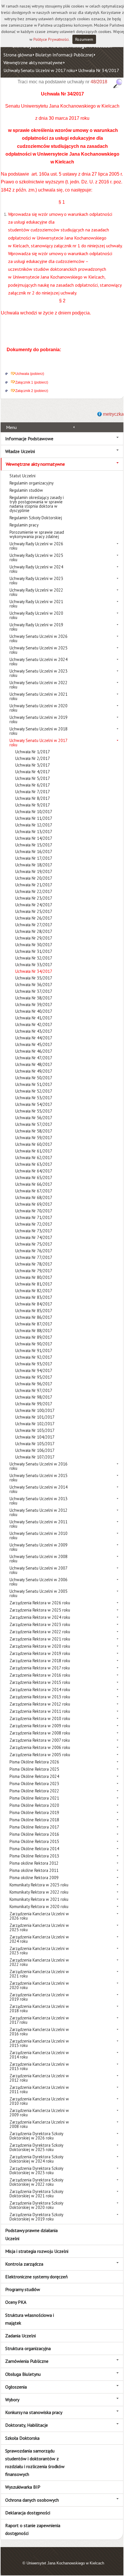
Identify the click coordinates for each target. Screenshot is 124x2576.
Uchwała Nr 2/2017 (33, 758)
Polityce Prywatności (51, 39)
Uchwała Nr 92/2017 (34, 1357)
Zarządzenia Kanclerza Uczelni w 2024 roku (39, 1939)
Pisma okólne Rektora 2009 (34, 1878)
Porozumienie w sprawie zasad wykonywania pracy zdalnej (37, 534)
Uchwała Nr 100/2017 (35, 1410)
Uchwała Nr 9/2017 (33, 805)
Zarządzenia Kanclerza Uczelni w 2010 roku (39, 2101)
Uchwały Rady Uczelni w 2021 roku (36, 604)
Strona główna (18, 55)
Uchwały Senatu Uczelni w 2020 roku (38, 708)
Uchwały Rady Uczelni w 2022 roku (36, 592)
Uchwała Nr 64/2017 (34, 1171)
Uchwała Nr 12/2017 (34, 825)
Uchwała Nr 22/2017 (34, 891)
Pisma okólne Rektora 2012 (34, 1863)
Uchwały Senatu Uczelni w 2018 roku (38, 731)
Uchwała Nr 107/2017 (35, 1457)
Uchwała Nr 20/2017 (34, 878)
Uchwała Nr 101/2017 (35, 1417)
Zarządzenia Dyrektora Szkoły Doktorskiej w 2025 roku (36, 2147)
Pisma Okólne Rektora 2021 (34, 1798)
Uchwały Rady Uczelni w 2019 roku (36, 627)
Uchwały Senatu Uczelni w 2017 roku (39, 70)
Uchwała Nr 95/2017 (34, 1377)
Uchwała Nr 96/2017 (34, 1384)
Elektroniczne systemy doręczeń (36, 2277)
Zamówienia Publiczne (27, 2361)
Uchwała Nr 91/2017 (34, 1350)
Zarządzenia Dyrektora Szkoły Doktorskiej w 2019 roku (36, 2217)
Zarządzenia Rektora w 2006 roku (40, 1747)
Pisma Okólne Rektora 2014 (34, 1849)
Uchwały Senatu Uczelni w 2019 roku (38, 719)
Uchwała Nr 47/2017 (34, 1058)
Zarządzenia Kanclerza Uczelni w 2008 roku (39, 2124)
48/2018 (99, 82)
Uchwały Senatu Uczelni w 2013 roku (38, 1501)
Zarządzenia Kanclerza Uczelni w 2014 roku (39, 2055)
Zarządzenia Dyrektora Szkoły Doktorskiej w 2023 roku (36, 2170)
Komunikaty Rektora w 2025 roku (39, 1885)
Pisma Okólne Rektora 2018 (34, 1820)
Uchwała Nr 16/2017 (34, 851)
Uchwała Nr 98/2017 (34, 1397)
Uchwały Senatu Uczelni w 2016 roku (38, 1466)
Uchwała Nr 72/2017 (34, 1224)
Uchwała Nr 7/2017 (33, 792)
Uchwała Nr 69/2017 (34, 1204)
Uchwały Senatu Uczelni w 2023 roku (38, 673)
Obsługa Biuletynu (23, 2374)
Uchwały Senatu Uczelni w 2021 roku (38, 696)
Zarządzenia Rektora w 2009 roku (40, 1726)
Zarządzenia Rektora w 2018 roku (40, 1661)
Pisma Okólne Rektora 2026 (34, 1762)
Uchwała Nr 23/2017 (34, 898)
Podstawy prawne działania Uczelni (31, 2234)
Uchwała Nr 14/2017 (34, 838)
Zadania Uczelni (20, 2336)
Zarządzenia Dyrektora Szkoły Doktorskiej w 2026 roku (36, 2136)
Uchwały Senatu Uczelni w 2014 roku (38, 1489)
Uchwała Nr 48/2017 (34, 1064)
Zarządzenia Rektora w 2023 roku (40, 1624)
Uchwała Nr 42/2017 (34, 1024)
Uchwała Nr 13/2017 (34, 832)
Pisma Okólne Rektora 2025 (34, 1769)
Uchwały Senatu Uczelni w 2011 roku (38, 1524)
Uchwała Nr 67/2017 (34, 1191)
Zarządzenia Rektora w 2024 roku (40, 1617)
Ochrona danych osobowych (32, 2500)
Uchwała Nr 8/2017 (33, 798)
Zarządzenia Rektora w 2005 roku (40, 1755)
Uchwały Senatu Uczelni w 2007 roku (38, 1570)
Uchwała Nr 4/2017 (33, 772)
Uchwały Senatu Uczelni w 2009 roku (38, 1547)
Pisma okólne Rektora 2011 (34, 1870)
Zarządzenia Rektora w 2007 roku (40, 1740)
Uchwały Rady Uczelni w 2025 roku (36, 557)
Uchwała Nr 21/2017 (34, 885)
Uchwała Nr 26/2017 (34, 918)
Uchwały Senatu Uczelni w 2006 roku (38, 1582)
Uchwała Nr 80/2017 (34, 1277)
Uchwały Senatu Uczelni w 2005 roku (38, 1593)
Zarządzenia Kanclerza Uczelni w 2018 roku (39, 2008)
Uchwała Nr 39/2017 (34, 1005)
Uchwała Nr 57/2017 (34, 1124)
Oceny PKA (16, 2302)
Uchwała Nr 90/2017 (34, 1344)
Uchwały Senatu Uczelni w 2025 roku (38, 650)
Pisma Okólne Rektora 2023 (34, 1784)
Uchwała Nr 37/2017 (34, 991)
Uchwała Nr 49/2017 (34, 1071)
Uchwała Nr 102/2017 (35, 1424)
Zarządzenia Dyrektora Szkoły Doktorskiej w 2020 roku (36, 2205)
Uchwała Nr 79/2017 (34, 1271)
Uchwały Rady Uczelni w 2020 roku (36, 615)
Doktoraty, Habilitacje (27, 2425)
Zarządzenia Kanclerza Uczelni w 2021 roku (39, 1974)
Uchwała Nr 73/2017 (34, 1231)
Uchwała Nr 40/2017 (34, 1011)
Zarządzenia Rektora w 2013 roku (40, 1697)
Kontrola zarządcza (24, 2264)
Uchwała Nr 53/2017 (34, 1098)
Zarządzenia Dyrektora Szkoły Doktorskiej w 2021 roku (36, 2194)
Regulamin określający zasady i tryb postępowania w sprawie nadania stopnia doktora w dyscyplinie (37, 504)
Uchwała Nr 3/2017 (33, 765)
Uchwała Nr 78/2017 (34, 1264)
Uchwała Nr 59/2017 (34, 1138)
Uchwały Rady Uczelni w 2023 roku (36, 581)
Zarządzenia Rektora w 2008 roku (40, 1733)
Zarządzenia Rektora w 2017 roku (40, 1668)
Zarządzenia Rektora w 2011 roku (40, 1711)
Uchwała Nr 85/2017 (34, 1311)
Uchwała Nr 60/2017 (34, 1144)
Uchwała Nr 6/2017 (33, 785)
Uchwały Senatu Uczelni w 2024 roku (38, 662)
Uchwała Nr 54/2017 (34, 1104)
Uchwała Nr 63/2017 (34, 1164)
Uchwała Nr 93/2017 (34, 1364)
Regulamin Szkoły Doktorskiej (36, 518)
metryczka (113, 414)
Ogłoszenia (16, 2387)
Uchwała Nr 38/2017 (34, 998)
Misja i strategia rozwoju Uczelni (37, 2251)
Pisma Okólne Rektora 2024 (34, 1776)
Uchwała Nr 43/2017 (34, 1031)
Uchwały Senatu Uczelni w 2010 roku (38, 1535)
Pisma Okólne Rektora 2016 (34, 1834)
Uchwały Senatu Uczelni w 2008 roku (38, 1559)
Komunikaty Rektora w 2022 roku (39, 1892)
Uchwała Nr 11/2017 (34, 818)
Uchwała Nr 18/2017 (34, 865)
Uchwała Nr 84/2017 (34, 1304)
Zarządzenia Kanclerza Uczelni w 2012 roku (39, 2078)
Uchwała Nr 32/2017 (34, 958)
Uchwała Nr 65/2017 (34, 1177)
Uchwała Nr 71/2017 (34, 1217)
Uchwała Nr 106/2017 (35, 1450)
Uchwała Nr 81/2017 (34, 1284)
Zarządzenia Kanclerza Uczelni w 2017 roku (39, 2020)
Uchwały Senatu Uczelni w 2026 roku (38, 638)
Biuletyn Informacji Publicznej (64, 55)
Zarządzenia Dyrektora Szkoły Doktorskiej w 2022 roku (36, 2182)
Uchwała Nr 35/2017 (34, 978)
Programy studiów (23, 2289)
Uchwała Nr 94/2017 (34, 1370)
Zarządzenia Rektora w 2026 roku (40, 1603)
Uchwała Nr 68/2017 (34, 1197)
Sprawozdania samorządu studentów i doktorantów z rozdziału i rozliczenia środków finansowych (35, 2463)
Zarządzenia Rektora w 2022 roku (40, 1632)
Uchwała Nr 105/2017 (35, 1444)
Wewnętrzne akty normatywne (33, 62)
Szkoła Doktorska (22, 2438)
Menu (11, 427)
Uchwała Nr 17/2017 (34, 858)
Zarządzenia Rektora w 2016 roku (40, 1675)
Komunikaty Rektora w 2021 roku (39, 1899)
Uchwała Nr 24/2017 (34, 905)
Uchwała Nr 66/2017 (34, 1184)
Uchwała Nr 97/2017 (34, 1390)
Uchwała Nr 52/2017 (34, 1091)
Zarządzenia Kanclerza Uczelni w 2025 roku (39, 1927)
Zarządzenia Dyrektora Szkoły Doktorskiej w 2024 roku (36, 2159)
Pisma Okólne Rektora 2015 (34, 1841)
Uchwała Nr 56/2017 (34, 1118)
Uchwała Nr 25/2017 (34, 911)
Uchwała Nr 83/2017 (34, 1297)
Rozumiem (84, 39)
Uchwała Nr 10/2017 (34, 812)
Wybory (12, 2400)
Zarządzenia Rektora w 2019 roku (40, 1653)
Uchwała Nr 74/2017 (34, 1237)
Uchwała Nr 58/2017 (34, 1131)
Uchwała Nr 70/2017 (34, 1211)
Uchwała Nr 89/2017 (34, 1337)
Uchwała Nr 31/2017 (34, 951)
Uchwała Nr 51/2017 (34, 1084)
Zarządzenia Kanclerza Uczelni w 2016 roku (39, 2032)
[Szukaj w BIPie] (118, 83)
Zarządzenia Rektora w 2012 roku (40, 1704)
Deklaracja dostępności (28, 2513)
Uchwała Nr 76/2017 (34, 1251)
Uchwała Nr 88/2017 (34, 1331)
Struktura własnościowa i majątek (30, 2319)
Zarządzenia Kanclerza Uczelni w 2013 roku (39, 2066)
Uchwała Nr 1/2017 (33, 752)
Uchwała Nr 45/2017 (34, 1044)
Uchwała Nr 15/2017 (34, 845)
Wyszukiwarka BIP (23, 2487)
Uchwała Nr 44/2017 (34, 1038)
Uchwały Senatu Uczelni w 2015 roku (38, 1478)
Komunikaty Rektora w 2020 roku (39, 1906)
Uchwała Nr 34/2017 (99, 70)
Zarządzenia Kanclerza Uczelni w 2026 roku (39, 1916)
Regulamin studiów (26, 490)
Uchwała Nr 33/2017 (34, 965)
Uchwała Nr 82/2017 (34, 1291)
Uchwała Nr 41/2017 (34, 1018)
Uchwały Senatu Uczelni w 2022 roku (38, 685)
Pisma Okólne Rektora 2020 (34, 1805)
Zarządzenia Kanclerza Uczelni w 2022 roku (39, 1962)
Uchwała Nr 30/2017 (34, 945)
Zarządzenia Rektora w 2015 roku (40, 1682)
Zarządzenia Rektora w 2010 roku (40, 1718)
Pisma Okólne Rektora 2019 (34, 1812)
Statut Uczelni (22, 476)
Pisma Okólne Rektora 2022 (34, 1791)
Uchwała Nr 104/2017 (35, 1437)
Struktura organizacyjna (28, 2348)
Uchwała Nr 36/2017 (34, 985)
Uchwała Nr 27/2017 (34, 925)
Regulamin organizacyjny (32, 483)
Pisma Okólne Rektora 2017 (34, 1827)
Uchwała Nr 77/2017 (34, 1257)
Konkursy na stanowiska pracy (34, 2412)
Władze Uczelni (20, 451)
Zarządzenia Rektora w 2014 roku (40, 1690)
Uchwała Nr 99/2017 (34, 1404)
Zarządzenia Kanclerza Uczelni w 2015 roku (39, 2043)
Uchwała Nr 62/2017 (34, 1158)
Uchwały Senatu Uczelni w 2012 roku (38, 1512)
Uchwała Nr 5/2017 (33, 778)
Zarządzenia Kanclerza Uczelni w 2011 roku (39, 2089)
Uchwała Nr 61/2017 (34, 1151)
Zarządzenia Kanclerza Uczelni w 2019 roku (39, 1997)
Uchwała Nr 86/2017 (34, 1317)
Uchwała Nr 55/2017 (34, 1111)
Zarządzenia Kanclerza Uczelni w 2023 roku (39, 1951)
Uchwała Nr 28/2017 (34, 931)
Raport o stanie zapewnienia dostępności (33, 2529)
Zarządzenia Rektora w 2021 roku (40, 1639)
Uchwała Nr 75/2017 (34, 1244)
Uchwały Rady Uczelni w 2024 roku (36, 569)
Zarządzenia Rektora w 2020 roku (40, 1646)
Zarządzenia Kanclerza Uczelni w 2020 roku (39, 1985)
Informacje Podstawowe (29, 439)
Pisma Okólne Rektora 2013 (34, 1856)
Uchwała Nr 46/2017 (34, 1051)
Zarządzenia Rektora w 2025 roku (40, 1610)
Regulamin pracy (24, 525)
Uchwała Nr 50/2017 (34, 1078)
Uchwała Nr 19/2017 (34, 871)
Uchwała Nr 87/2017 (34, 1324)
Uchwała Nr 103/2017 (35, 1430)
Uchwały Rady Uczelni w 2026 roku (36, 546)
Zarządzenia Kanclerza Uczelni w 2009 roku (39, 2113)
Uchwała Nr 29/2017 (34, 938)
